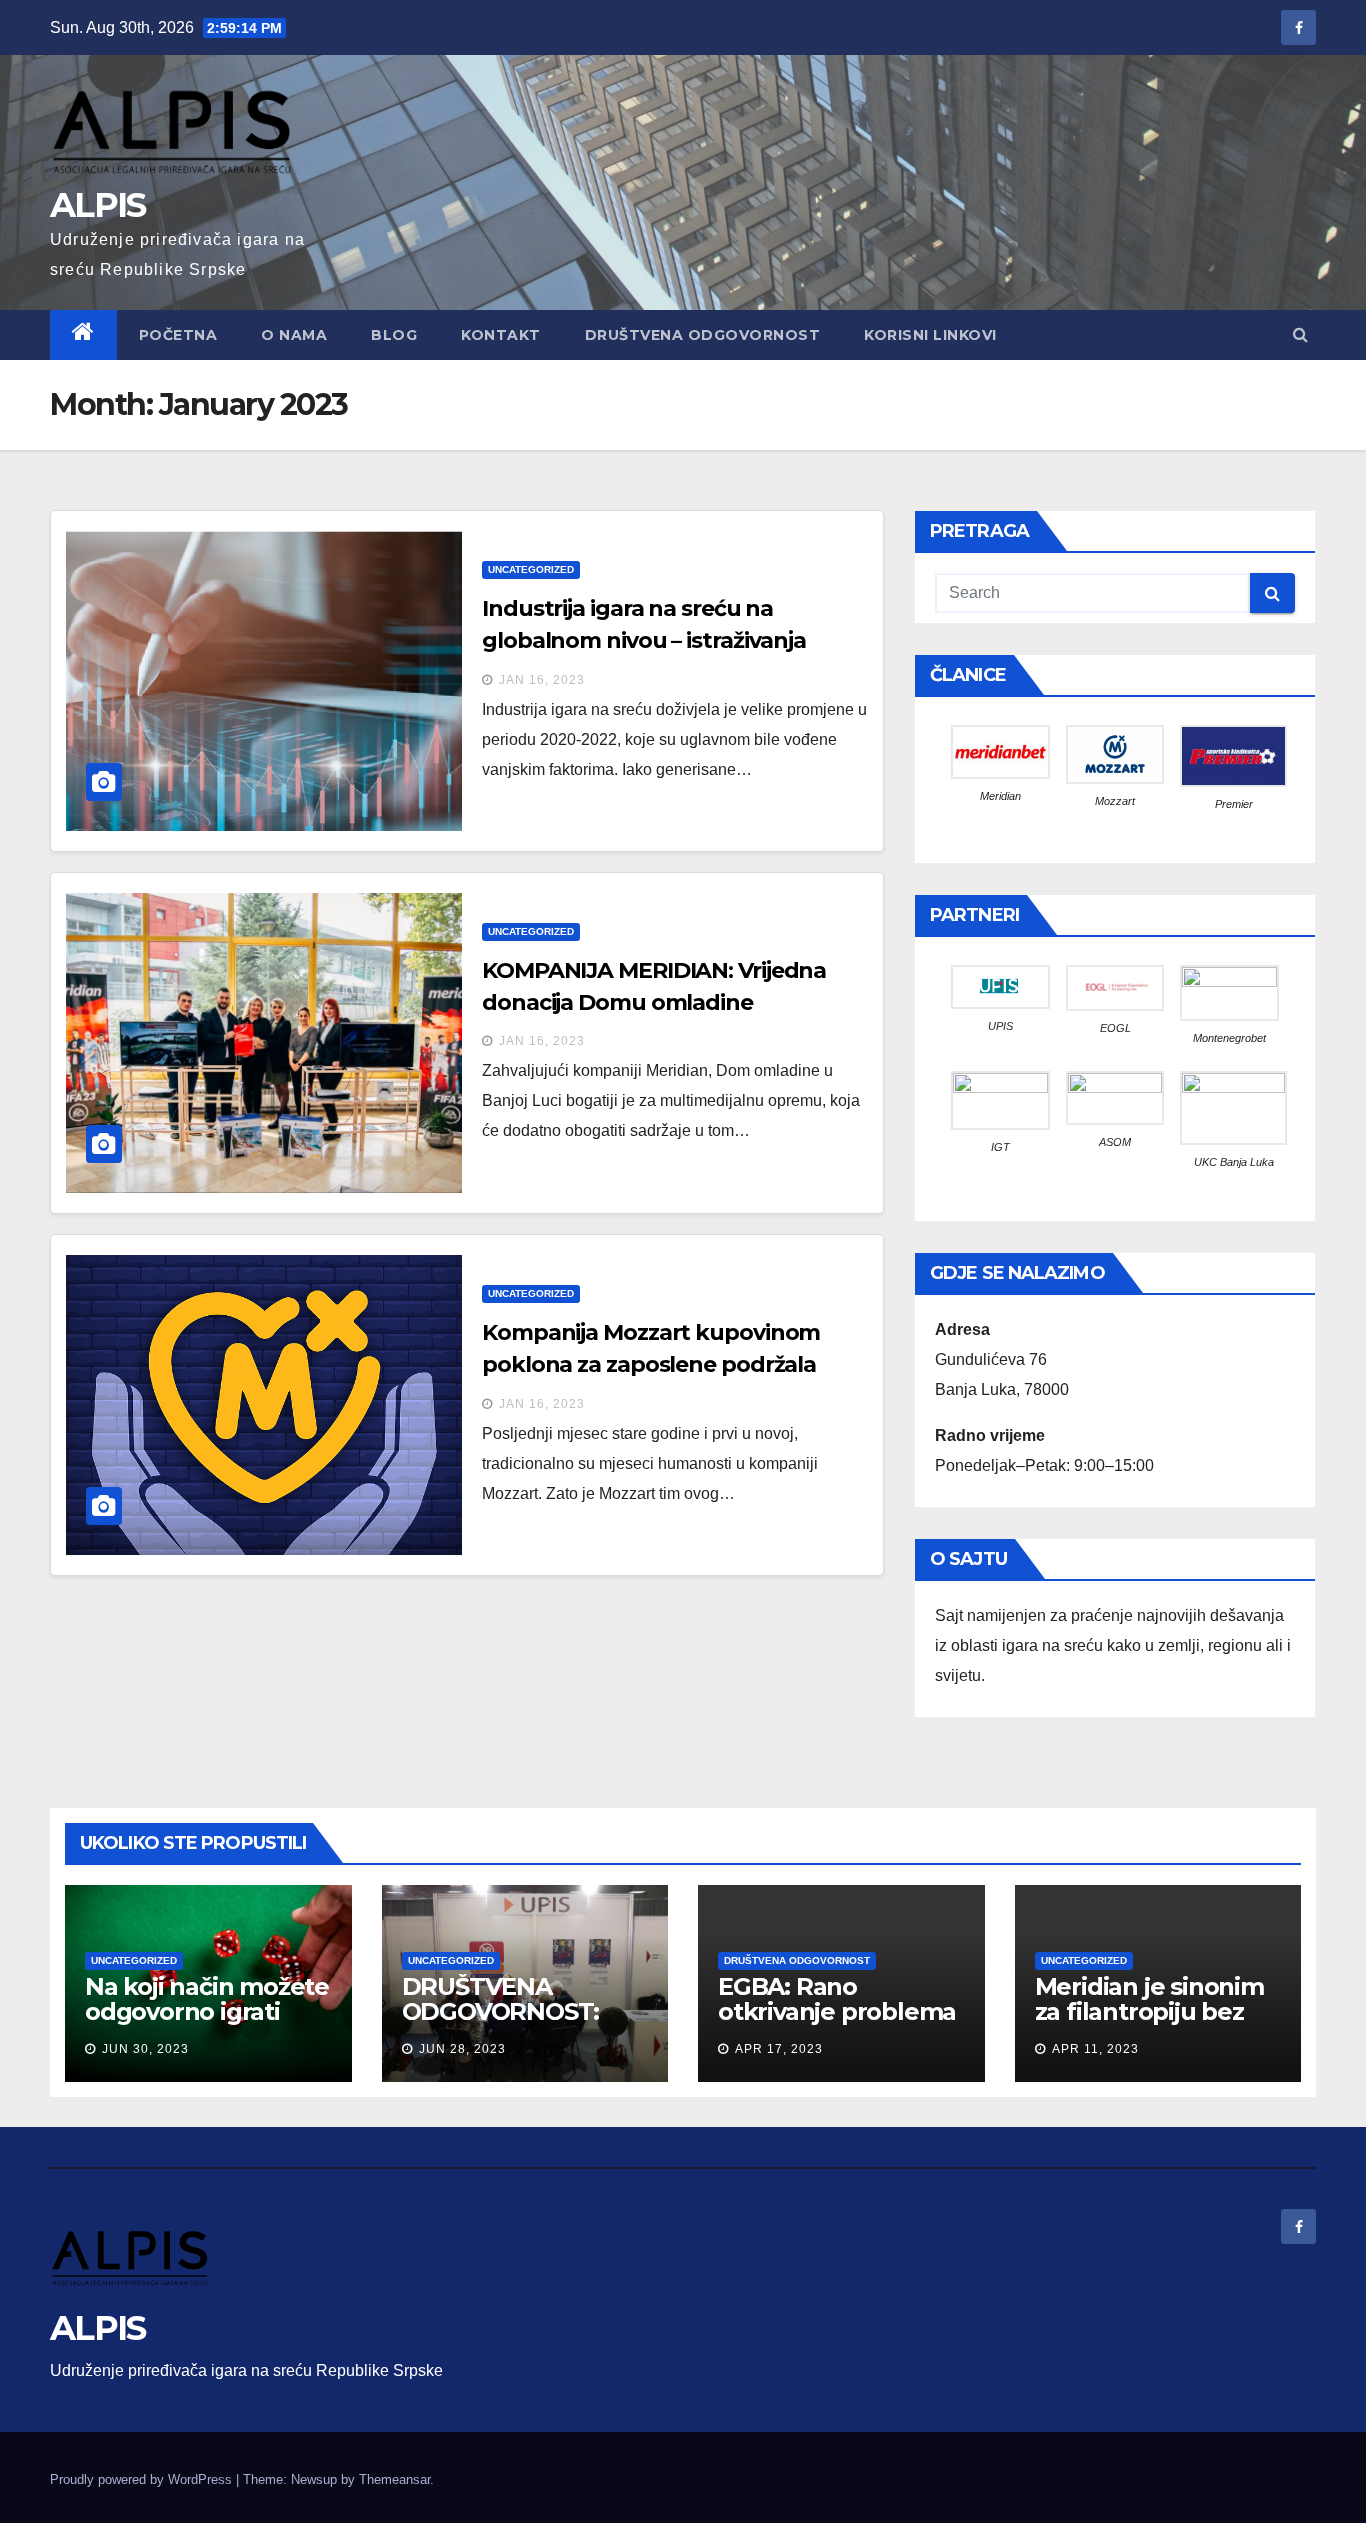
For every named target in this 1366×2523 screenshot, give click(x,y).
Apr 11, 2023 (1095, 2049)
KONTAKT (501, 335)
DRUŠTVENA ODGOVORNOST (703, 335)
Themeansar (394, 2479)
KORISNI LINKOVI (930, 335)
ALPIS (98, 205)
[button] (1300, 334)
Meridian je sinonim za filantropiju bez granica (1149, 2011)
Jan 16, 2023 (542, 680)
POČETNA (178, 335)
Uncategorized (531, 569)
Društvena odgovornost (797, 1960)
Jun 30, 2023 (145, 2049)
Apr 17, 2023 (779, 2049)
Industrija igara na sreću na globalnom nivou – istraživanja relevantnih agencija (644, 640)
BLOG (394, 335)
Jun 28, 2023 (462, 2049)
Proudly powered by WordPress (143, 2479)
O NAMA (294, 335)
